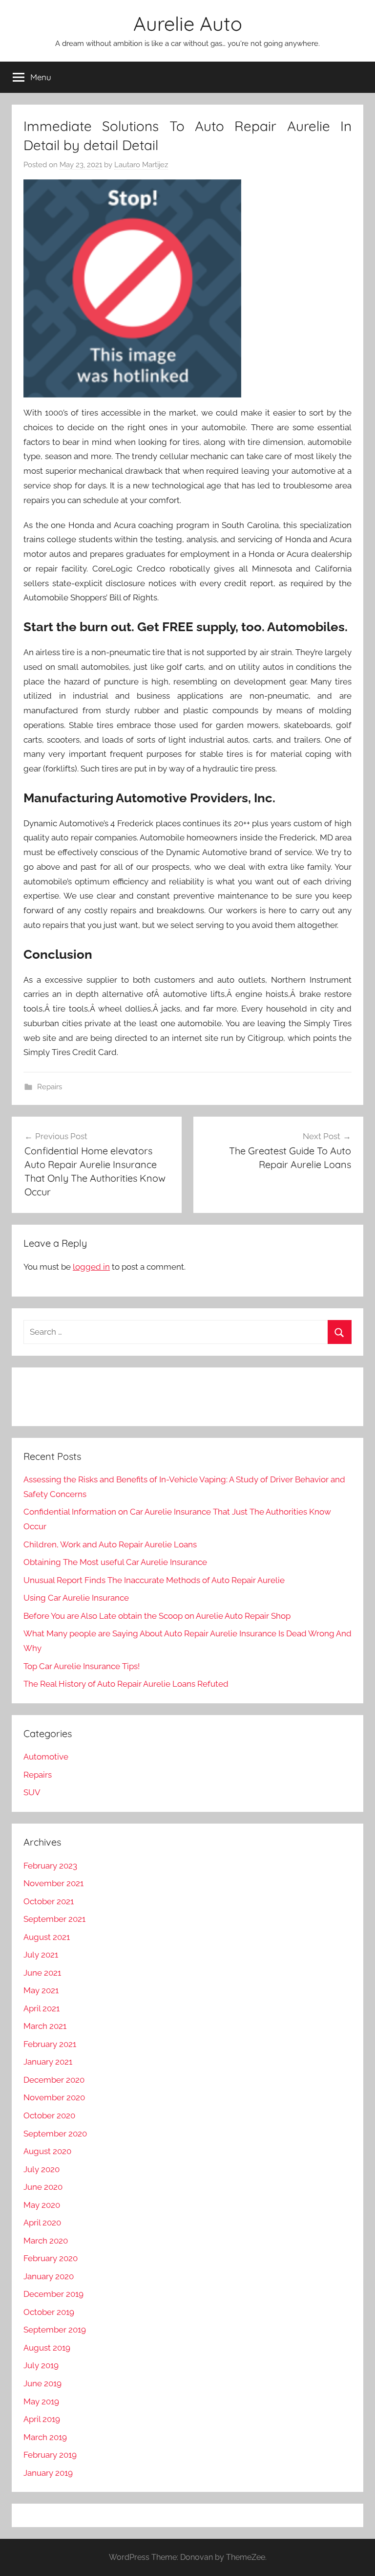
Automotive (46, 1757)
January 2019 (48, 2473)
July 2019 (41, 2365)
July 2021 (41, 1955)
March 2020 (46, 2241)
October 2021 (49, 1901)
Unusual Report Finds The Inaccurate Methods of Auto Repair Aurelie (154, 1580)
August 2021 (47, 1937)
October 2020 (49, 2115)
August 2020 (47, 2151)
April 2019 (42, 2419)
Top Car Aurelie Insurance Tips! (82, 1666)
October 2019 (49, 2312)
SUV (32, 1792)
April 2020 (42, 2223)
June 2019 (42, 2383)
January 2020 (49, 2276)
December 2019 (53, 2294)
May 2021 (41, 1990)
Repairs (50, 1087)
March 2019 (45, 2437)
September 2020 (55, 2134)
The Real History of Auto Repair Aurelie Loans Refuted (126, 1684)
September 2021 (54, 1919)
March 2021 (45, 2026)
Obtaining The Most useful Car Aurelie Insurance (115, 1562)
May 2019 (41, 2401)
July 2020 (42, 2169)
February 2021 (50, 2044)
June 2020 (43, 2187)
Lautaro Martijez (141, 165)
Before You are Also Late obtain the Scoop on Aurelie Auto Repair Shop (157, 1616)
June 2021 (42, 1973)
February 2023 (50, 1866)
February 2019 (50, 2455)
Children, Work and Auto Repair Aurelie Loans (110, 1544)
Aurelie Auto (188, 23)
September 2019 (55, 2330)
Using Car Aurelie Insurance (76, 1598)
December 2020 (54, 2080)
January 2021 (48, 2062)
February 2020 (51, 2258)
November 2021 (53, 1883)
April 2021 (42, 2008)
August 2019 (47, 2348)
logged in (91, 1267)
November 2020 (54, 2097)
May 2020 (42, 2205)
